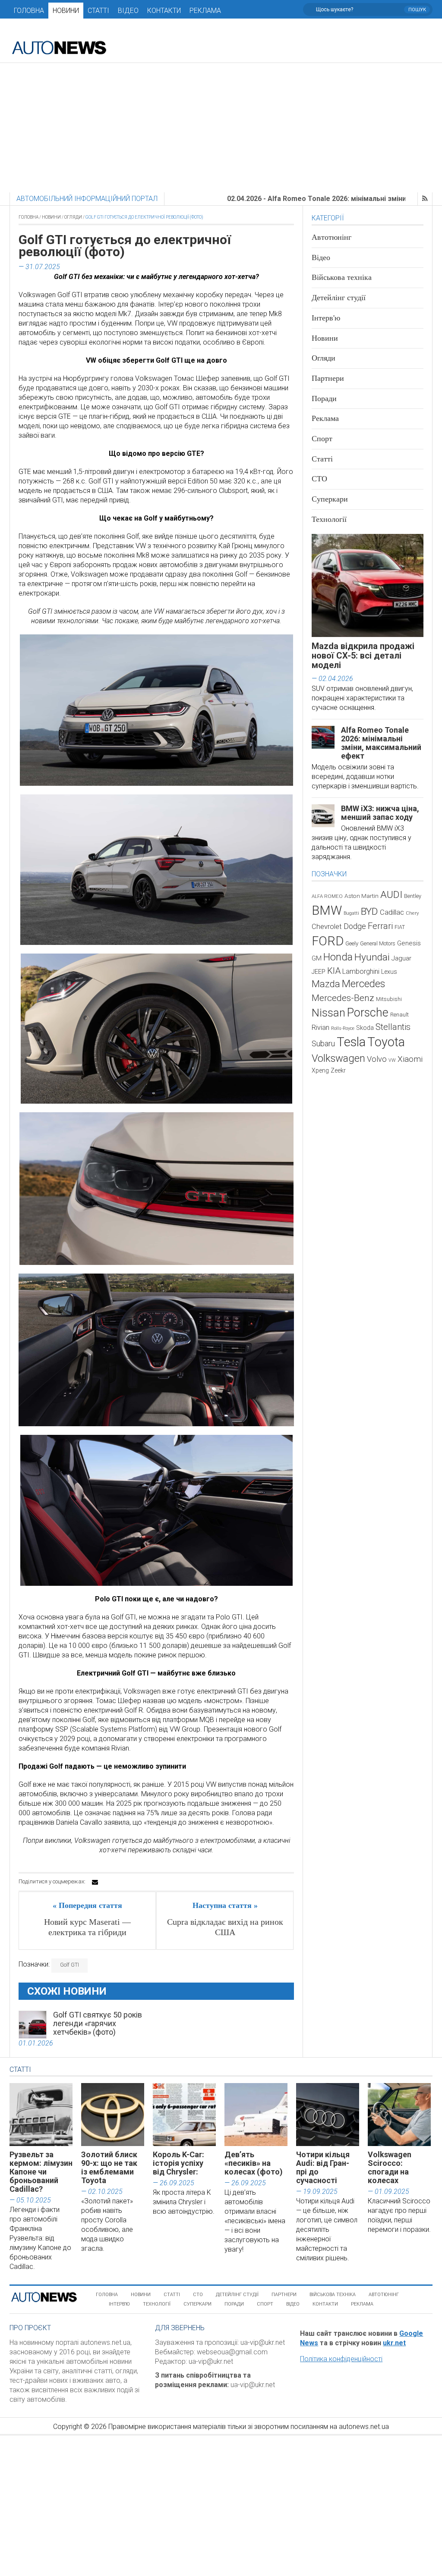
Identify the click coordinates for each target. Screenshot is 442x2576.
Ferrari (380, 926)
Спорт (322, 439)
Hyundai (372, 957)
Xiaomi (410, 1059)
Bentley (413, 896)
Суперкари (330, 499)
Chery (412, 913)
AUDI (391, 895)
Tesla (351, 1042)
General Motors (378, 943)
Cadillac (392, 912)
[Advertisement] (221, 128)
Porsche (368, 1013)
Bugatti (351, 913)
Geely (352, 943)
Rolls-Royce (343, 1028)
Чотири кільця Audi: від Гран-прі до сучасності (323, 2167)
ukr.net (394, 2343)
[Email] (95, 1882)
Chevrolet (327, 927)
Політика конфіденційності (341, 2359)
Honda (338, 957)
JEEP (319, 972)
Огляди (73, 217)
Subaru (323, 1043)
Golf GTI (69, 1965)
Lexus (389, 972)
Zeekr (338, 1070)
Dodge (355, 926)
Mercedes (363, 984)
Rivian (320, 1028)
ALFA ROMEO (327, 896)
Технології (329, 519)
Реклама (205, 11)
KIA (334, 971)
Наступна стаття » (225, 1905)
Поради (324, 398)
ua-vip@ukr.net (263, 2342)
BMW (327, 910)
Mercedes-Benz (343, 998)
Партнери (328, 378)
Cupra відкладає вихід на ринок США (225, 1927)
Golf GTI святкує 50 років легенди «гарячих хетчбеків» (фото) (98, 2023)
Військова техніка (342, 277)
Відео (128, 11)
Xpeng (320, 1070)
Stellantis (393, 1027)
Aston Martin (361, 896)
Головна (29, 11)
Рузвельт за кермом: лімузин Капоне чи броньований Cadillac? (41, 2172)
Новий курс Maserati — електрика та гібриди (87, 1927)
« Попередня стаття (87, 1905)
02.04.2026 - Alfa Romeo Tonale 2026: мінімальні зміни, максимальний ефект (285, 199)
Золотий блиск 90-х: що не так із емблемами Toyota (109, 2167)
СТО (319, 479)
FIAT (400, 927)
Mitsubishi (389, 999)
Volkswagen (338, 1058)
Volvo (377, 1059)
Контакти (164, 11)
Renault (399, 1015)
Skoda (365, 1028)
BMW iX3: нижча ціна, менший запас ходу (380, 813)
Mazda (326, 984)
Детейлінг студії (339, 298)
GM (317, 958)
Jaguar (401, 958)
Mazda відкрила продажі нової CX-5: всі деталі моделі (363, 656)
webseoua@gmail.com (232, 2352)
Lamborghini (361, 971)
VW (392, 1060)
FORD (328, 941)
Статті (98, 11)
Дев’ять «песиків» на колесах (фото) (254, 2163)
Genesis (409, 943)
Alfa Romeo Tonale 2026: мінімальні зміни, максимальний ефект (381, 743)
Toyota (386, 1042)
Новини (66, 11)
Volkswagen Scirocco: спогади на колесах (390, 2167)
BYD (369, 911)
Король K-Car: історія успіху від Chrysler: (178, 2163)
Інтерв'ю (326, 318)
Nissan (328, 1013)
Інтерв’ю (119, 2304)
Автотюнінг (331, 237)
